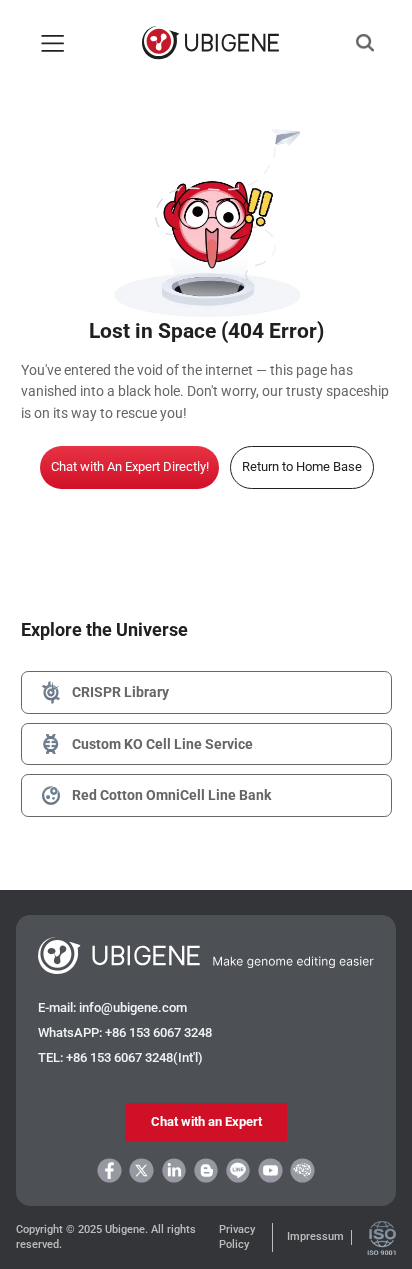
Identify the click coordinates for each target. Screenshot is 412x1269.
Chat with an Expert (206, 1121)
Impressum (315, 1236)
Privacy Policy (237, 1236)
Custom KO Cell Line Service (162, 744)
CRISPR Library (120, 692)
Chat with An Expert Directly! (130, 466)
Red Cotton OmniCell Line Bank (171, 795)
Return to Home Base (302, 466)
